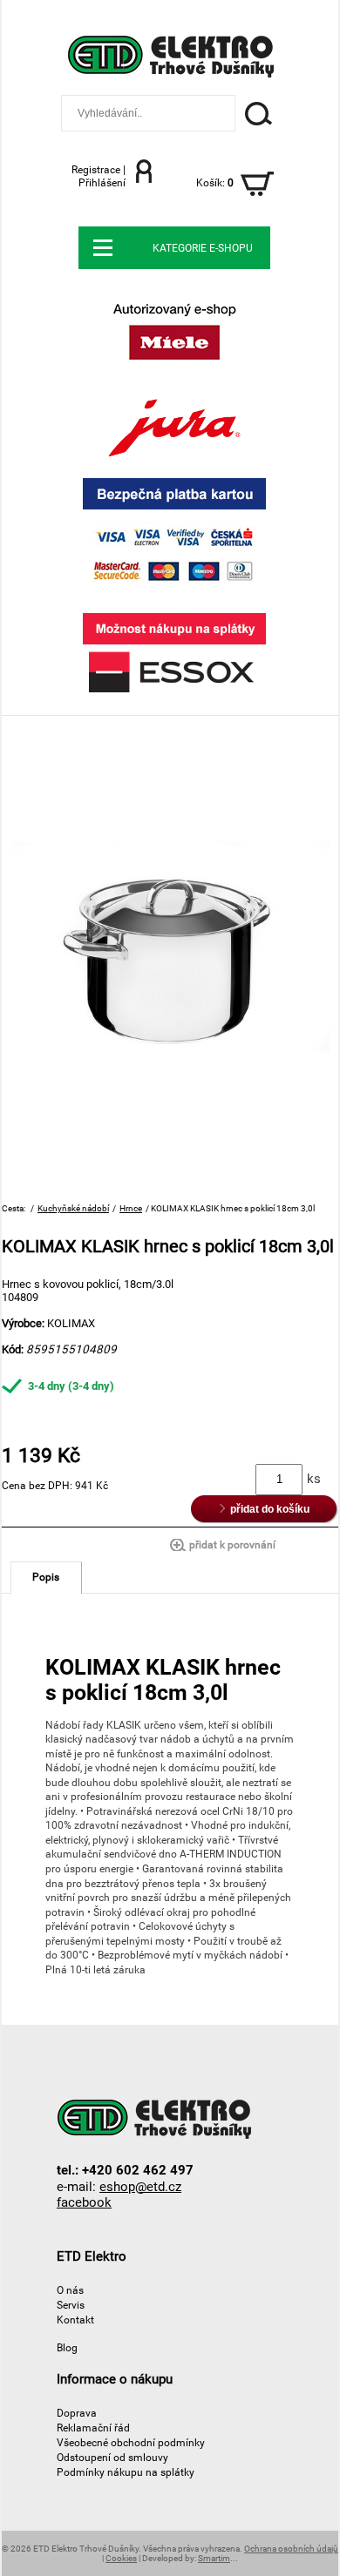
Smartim (214, 2558)
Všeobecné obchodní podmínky (131, 2442)
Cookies (121, 2558)
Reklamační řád (93, 2428)
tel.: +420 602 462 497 (125, 2170)
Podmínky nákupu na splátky (126, 2472)
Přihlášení (102, 182)
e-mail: (119, 2186)
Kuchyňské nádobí (73, 1208)
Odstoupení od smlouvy (112, 2457)
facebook (84, 2202)
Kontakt (75, 2320)
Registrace (96, 169)
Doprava (77, 2413)
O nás (70, 2290)
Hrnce (131, 1208)
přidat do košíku (267, 1509)
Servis (71, 2305)
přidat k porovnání (232, 1545)
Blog (67, 2347)
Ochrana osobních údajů (291, 2549)
